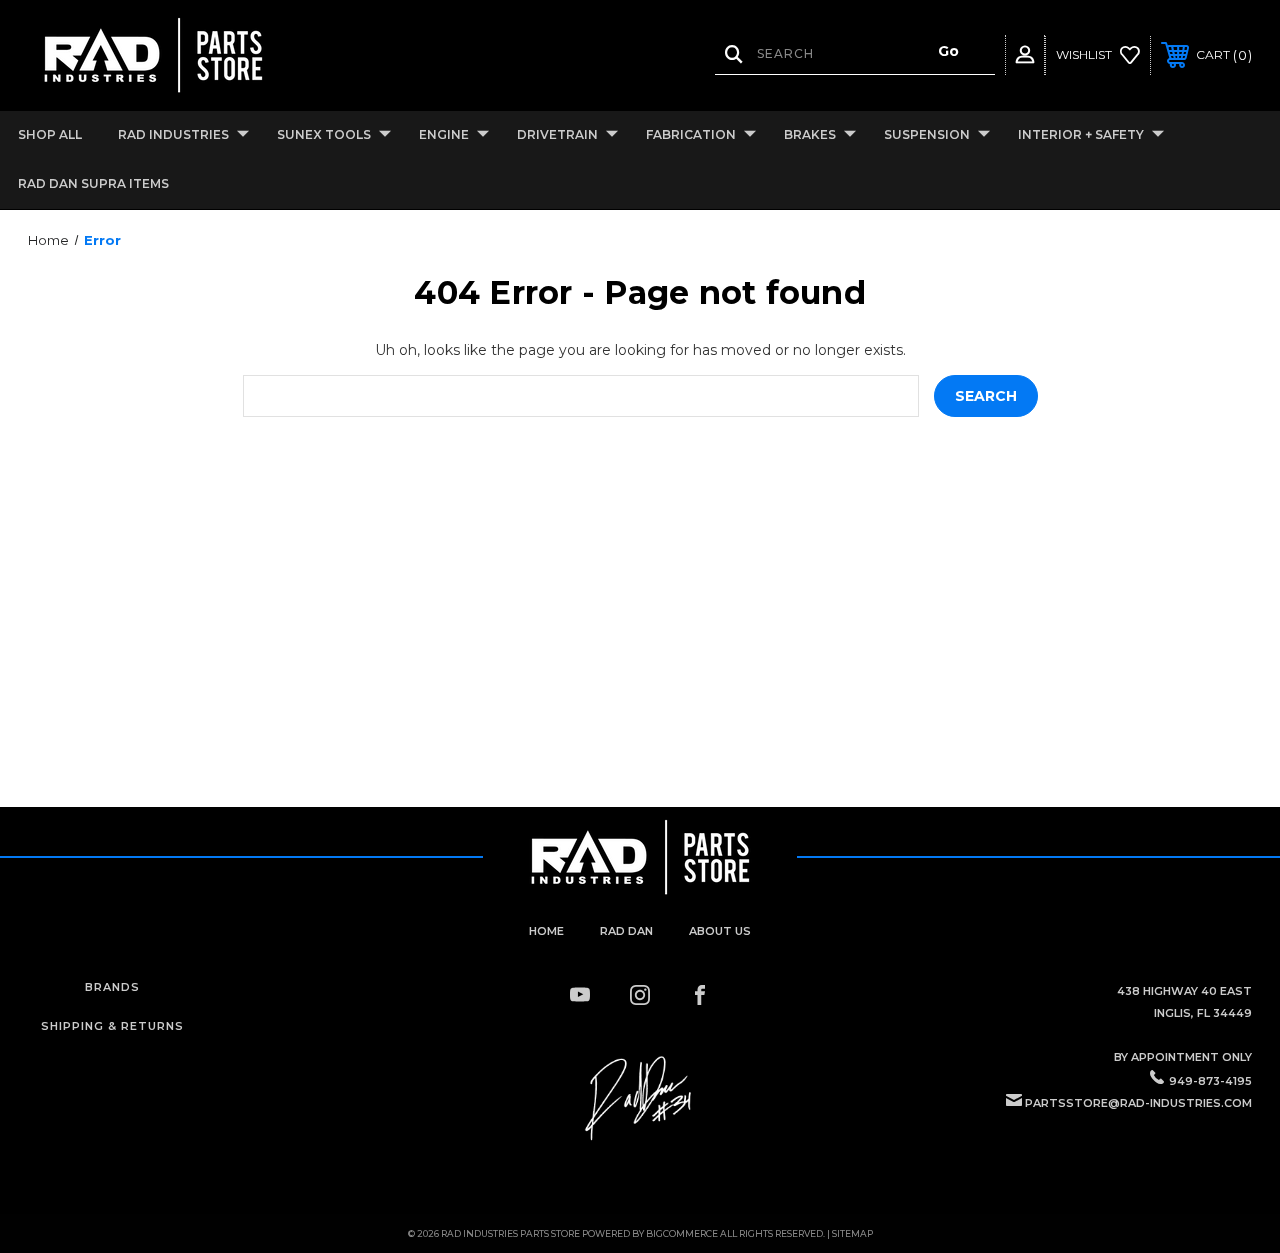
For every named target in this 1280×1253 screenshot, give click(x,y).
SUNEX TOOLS (324, 134)
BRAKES (810, 134)
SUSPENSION (927, 134)
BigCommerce (682, 1233)
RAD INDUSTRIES (173, 134)
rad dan (626, 931)
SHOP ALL (50, 134)
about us (720, 931)
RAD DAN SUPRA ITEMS (93, 183)
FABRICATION (691, 134)
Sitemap (852, 1233)
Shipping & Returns (112, 1026)
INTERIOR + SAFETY (1081, 134)
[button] (639, 1099)
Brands (112, 987)
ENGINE (444, 134)
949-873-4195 (1210, 1081)
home (546, 931)
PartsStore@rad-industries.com (1138, 1103)
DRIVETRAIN (557, 134)
